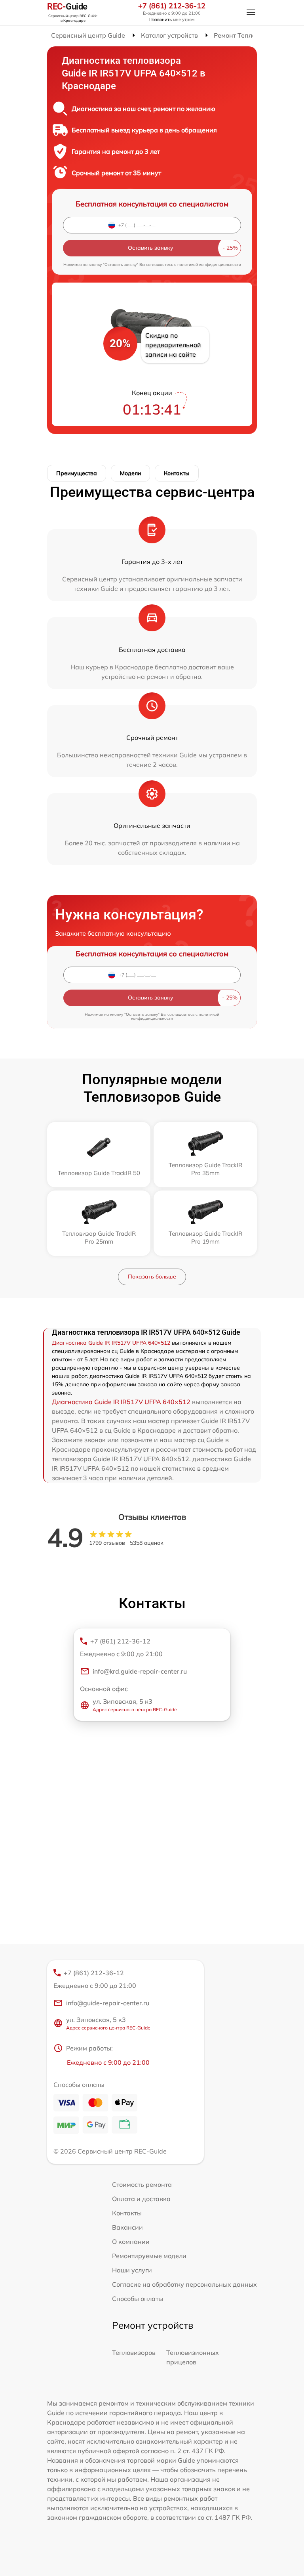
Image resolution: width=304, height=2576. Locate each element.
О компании (131, 2242)
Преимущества (77, 473)
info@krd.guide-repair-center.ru (140, 1671)
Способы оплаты (138, 2299)
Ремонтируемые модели (149, 2256)
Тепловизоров (134, 2352)
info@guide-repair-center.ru (108, 2003)
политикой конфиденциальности (209, 265)
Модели (130, 473)
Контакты (177, 473)
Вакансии (127, 2227)
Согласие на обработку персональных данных (184, 2284)
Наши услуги (132, 2270)
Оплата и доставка (141, 2199)
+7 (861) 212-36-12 (172, 6)
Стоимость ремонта (142, 2184)
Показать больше (152, 1277)
